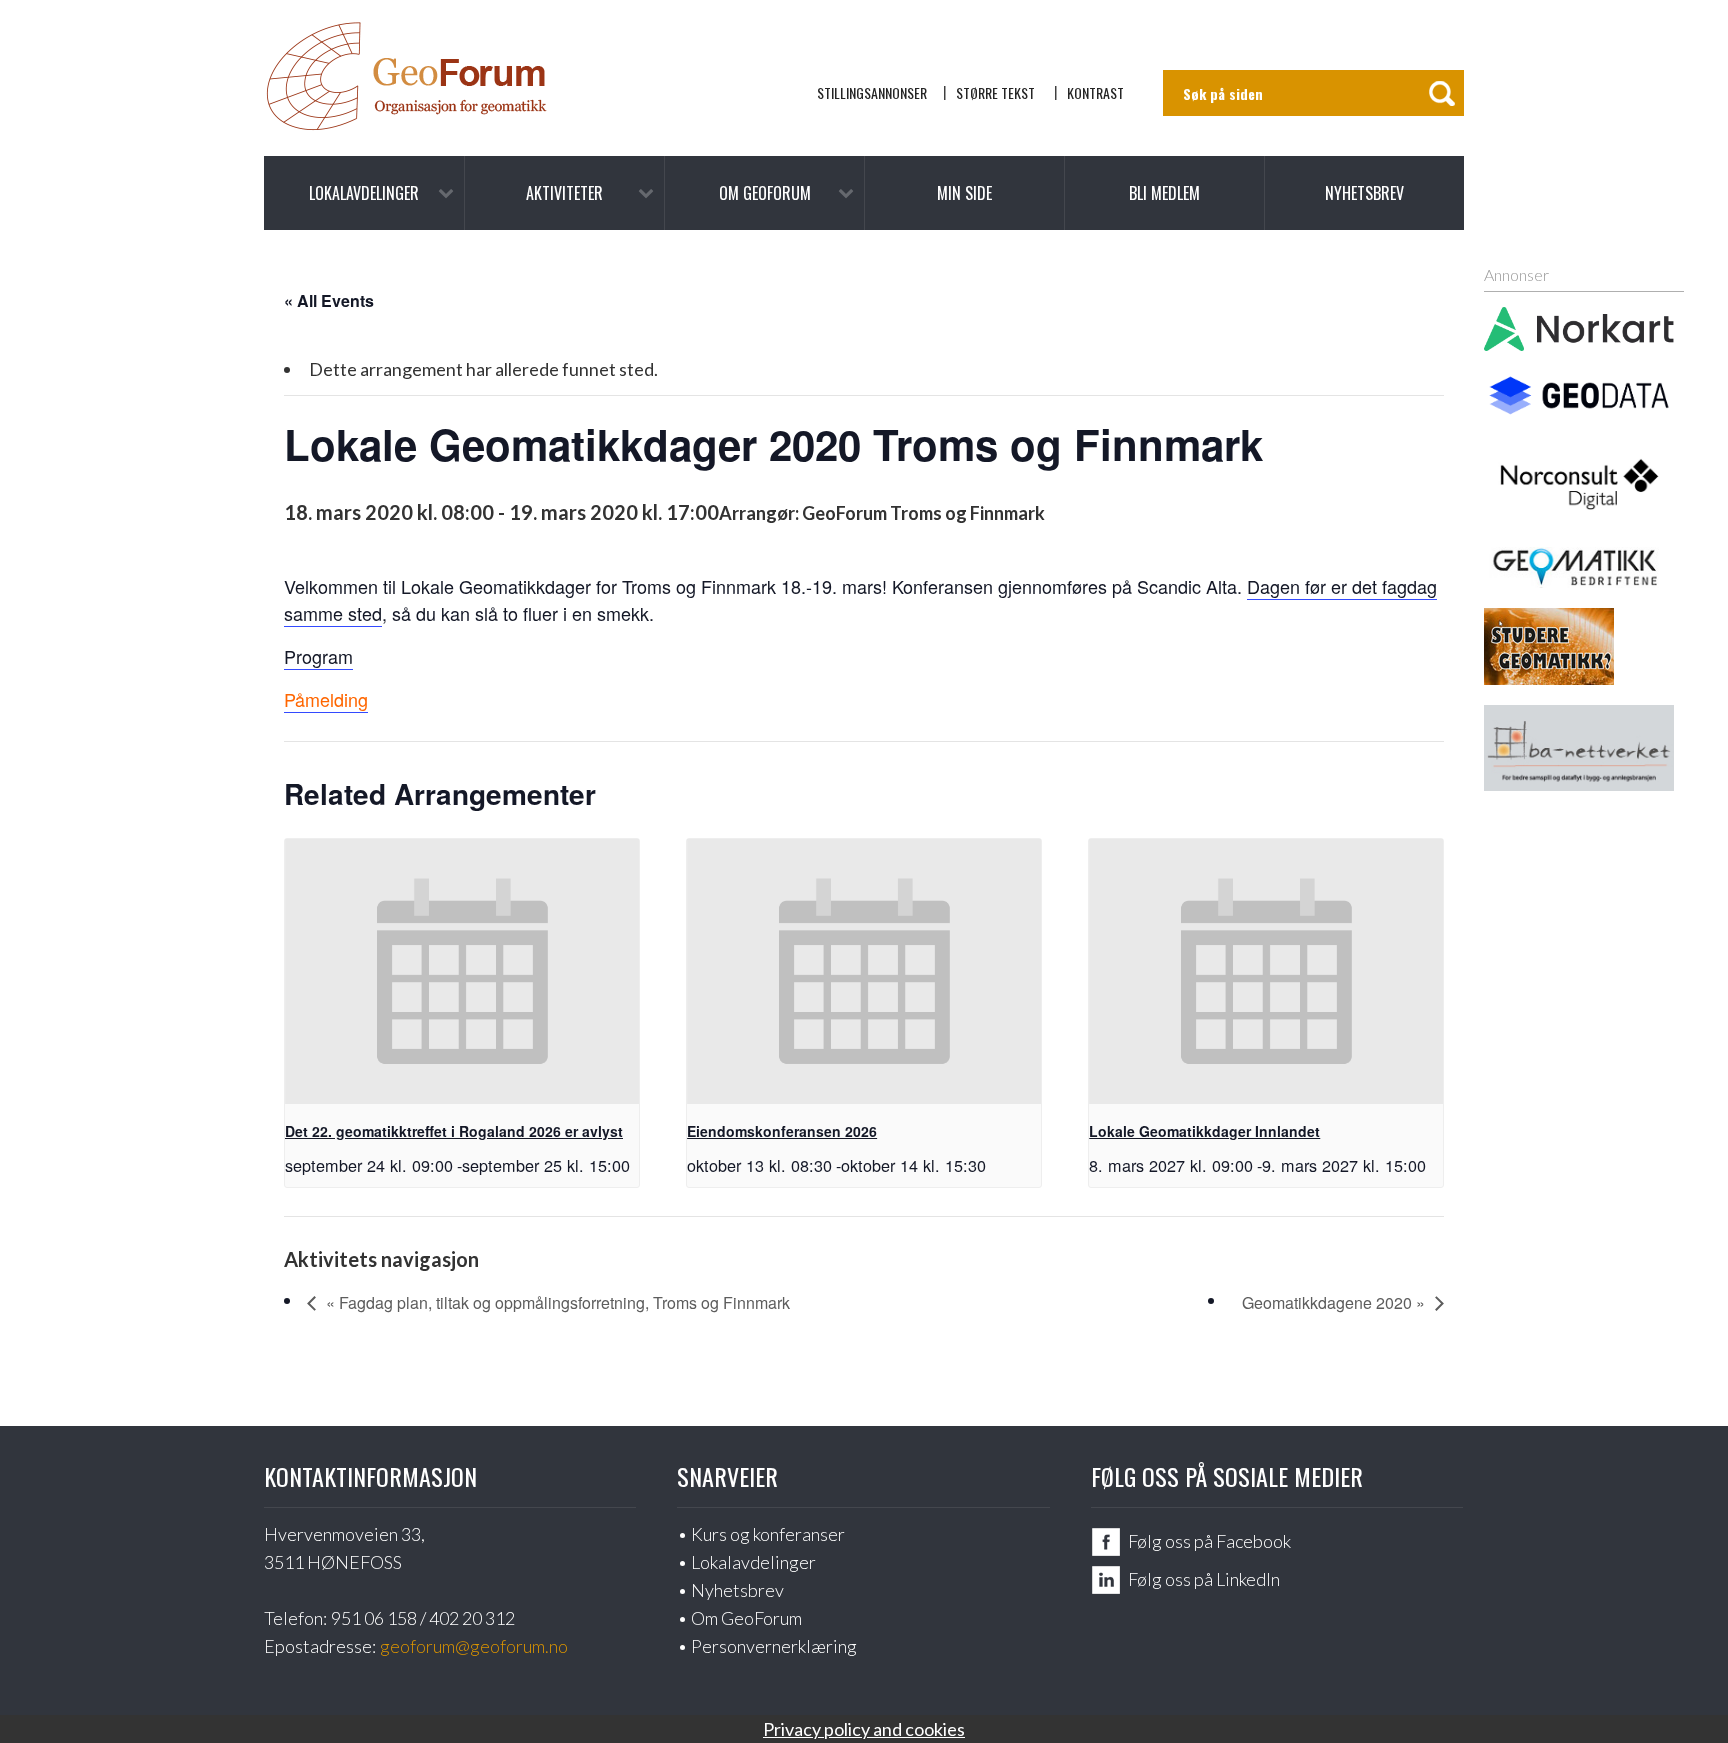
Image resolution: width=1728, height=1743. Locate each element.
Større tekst (995, 92)
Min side (964, 193)
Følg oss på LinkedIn (1204, 1579)
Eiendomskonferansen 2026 (782, 1131)
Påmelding (326, 699)
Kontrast (1095, 92)
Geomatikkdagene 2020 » (1333, 1302)
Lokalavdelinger (364, 193)
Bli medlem (1164, 193)
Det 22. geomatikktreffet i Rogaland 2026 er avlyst (454, 1131)
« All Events (329, 300)
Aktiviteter (564, 193)
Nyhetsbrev (1364, 193)
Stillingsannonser (872, 92)
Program (318, 656)
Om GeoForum (765, 193)
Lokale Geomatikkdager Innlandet (1204, 1131)
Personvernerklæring (774, 1646)
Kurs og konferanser (768, 1534)
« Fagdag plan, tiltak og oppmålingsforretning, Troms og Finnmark (558, 1302)
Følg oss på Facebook (1209, 1541)
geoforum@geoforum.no (474, 1646)
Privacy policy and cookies (864, 1729)
